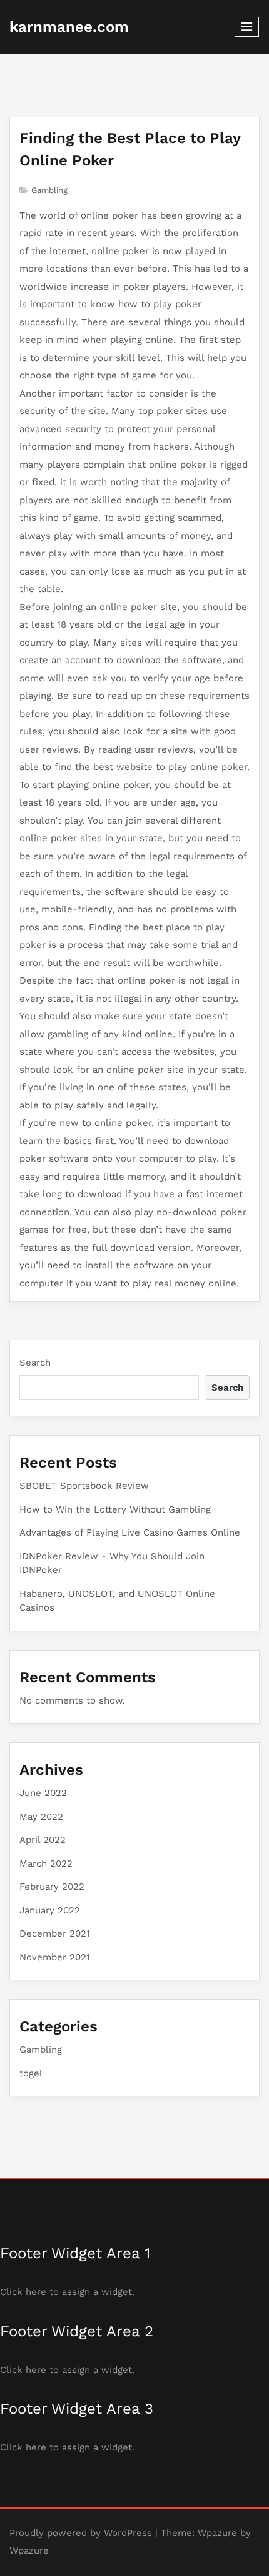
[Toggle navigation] (247, 27)
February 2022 (52, 1887)
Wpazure (217, 2533)
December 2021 (55, 1933)
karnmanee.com (69, 27)
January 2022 (50, 1910)
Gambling (49, 190)
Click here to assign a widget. (67, 2292)
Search (35, 1363)
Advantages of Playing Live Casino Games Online (130, 1532)
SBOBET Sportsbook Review (84, 1486)
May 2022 (41, 1817)
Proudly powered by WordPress (81, 2533)
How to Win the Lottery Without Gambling (115, 1509)
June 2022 (43, 1793)
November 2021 (55, 1957)
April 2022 (43, 1840)
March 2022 (46, 1863)
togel (31, 2073)
